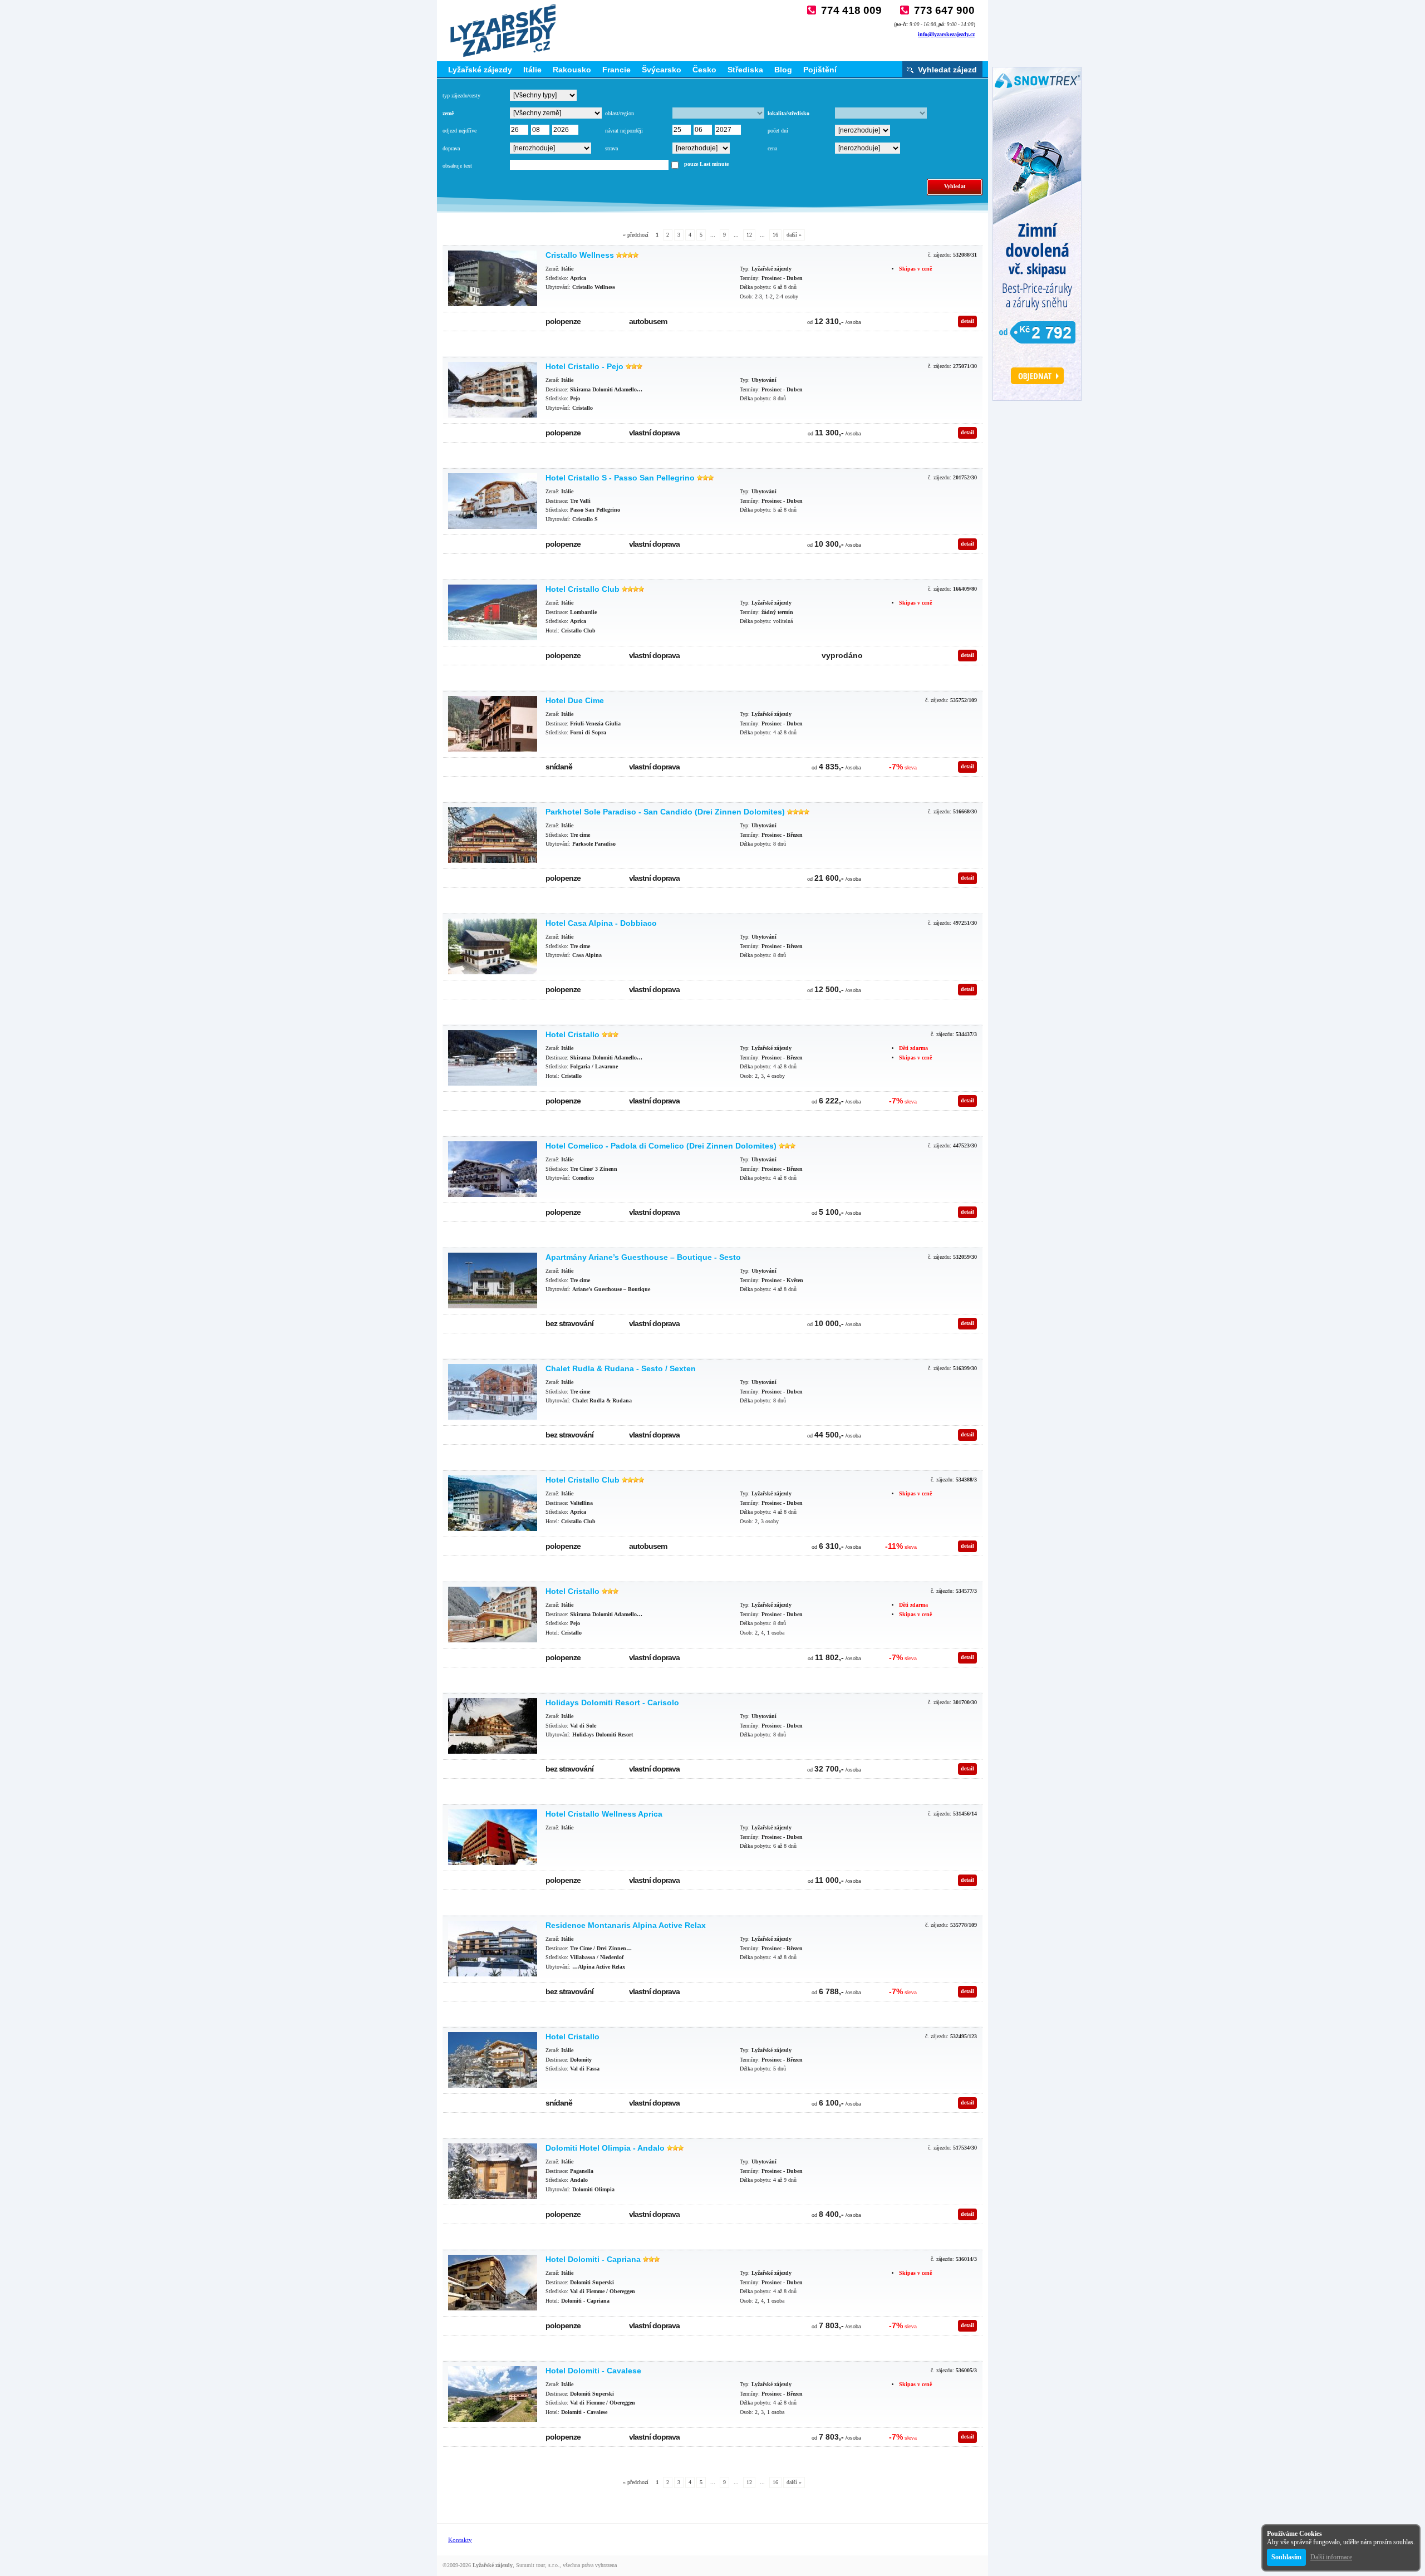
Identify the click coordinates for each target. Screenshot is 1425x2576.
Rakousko (572, 70)
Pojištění (820, 70)
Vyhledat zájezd (947, 70)
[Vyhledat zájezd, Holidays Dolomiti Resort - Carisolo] (493, 1726)
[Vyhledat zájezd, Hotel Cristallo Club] (493, 612)
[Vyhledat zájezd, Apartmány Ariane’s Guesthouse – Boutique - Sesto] (493, 1280)
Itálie (532, 70)
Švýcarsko (662, 70)
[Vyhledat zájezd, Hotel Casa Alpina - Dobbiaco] (493, 946)
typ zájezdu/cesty (461, 95)
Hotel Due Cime (575, 700)
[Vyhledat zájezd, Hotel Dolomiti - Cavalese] (493, 2394)
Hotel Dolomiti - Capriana (593, 2259)
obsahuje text (457, 166)
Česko (704, 70)
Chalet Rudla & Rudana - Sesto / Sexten (621, 1368)
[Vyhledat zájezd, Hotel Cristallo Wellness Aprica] (493, 1837)
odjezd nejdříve (460, 131)
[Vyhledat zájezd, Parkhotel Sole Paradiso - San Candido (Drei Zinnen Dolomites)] (493, 835)
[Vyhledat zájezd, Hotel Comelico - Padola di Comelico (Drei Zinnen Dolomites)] (493, 1169)
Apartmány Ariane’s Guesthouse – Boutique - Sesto (643, 1257)
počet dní (778, 131)
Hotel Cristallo (573, 1034)
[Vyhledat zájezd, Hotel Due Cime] (493, 724)
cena (772, 148)
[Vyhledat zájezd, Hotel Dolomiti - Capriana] (493, 2283)
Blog (783, 70)
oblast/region (620, 113)
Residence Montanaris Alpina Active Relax (626, 1925)
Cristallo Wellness (580, 255)
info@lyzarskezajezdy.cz (946, 34)
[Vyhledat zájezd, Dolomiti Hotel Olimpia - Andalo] (493, 2171)
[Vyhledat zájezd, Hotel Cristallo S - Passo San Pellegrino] (493, 501)
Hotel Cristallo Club (583, 589)
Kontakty (460, 2540)
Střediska (745, 70)
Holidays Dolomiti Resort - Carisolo (612, 1702)
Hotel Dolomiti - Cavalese (593, 2371)
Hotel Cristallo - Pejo (584, 366)
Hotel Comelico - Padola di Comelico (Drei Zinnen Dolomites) (661, 1146)
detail (967, 321)
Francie (616, 70)
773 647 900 (944, 10)
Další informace (1331, 2557)
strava (611, 148)
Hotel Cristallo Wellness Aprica (604, 1814)
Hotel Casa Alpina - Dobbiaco (601, 923)
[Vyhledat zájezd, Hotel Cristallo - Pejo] (493, 390)
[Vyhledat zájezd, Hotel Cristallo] (493, 1058)
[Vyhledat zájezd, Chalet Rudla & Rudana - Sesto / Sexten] (493, 1392)
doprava (451, 148)
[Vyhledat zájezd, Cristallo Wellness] (493, 278)
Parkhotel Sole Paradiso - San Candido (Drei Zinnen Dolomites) (665, 812)
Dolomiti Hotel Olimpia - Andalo (605, 2148)
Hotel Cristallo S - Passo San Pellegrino (620, 478)
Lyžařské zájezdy (480, 70)
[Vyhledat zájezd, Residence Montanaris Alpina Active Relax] (493, 1949)
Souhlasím (1286, 2557)
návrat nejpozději (624, 131)
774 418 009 (851, 10)
